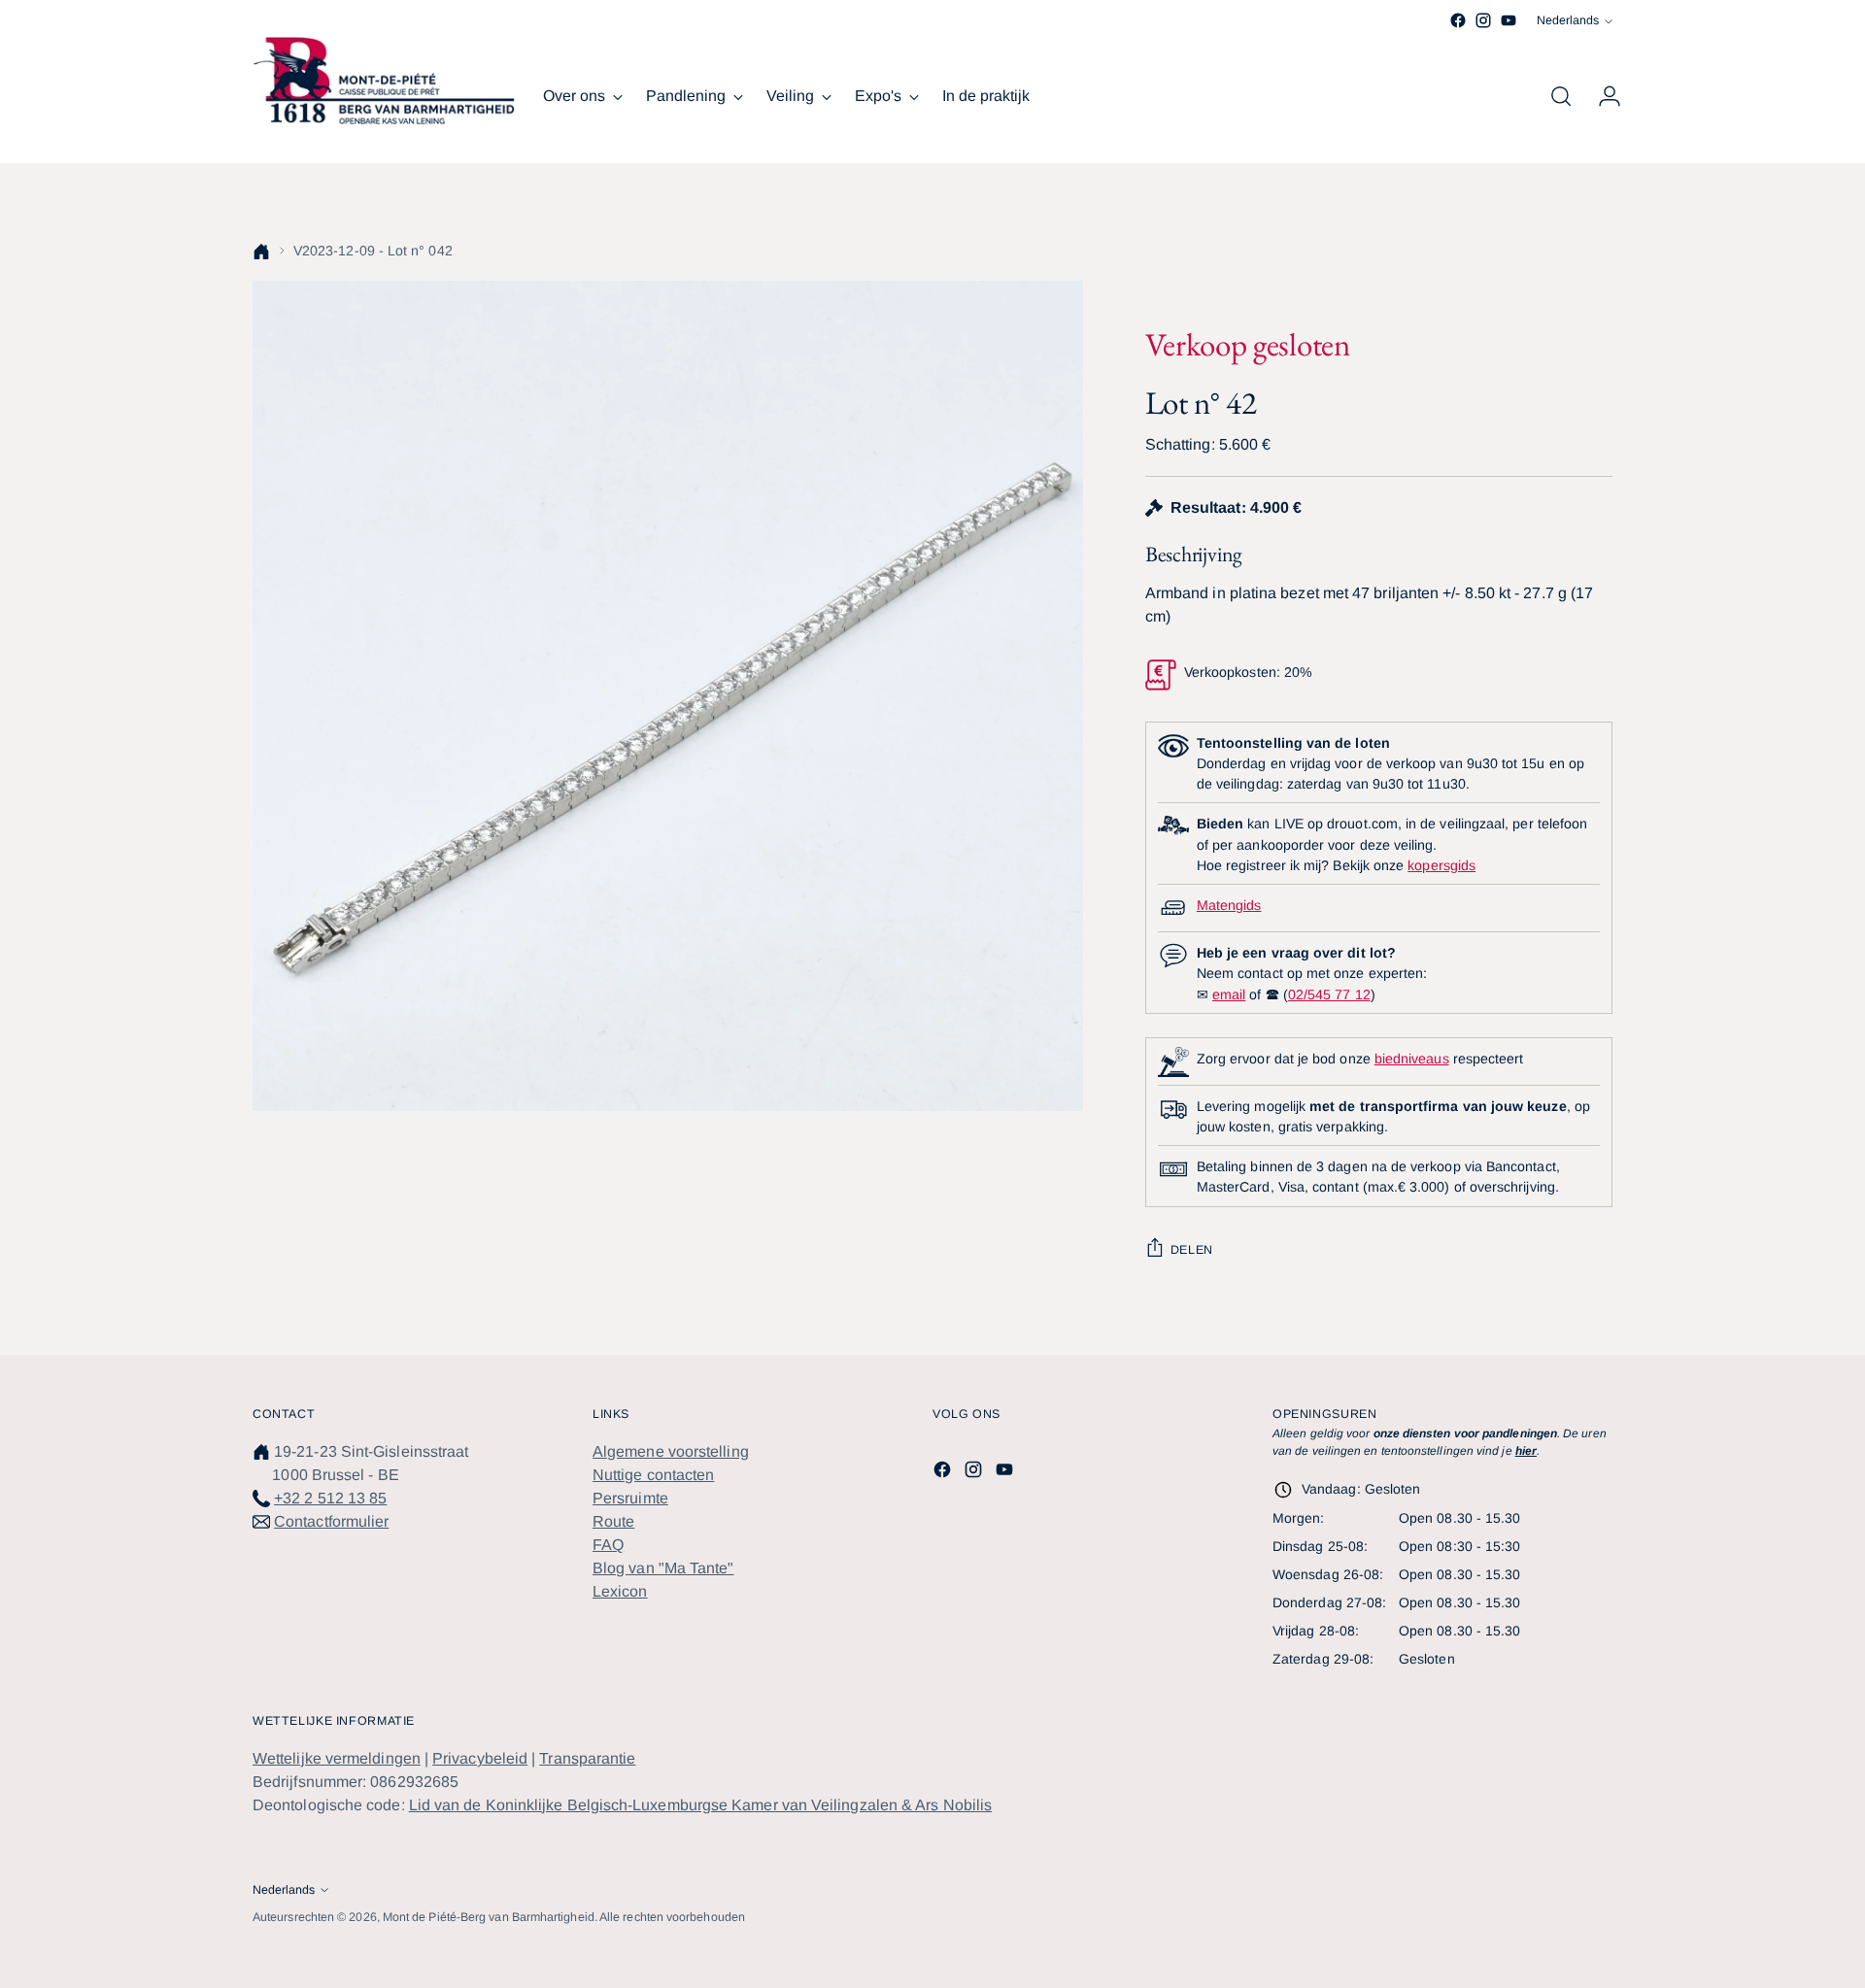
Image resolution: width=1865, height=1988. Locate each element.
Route (613, 1521)
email (1229, 994)
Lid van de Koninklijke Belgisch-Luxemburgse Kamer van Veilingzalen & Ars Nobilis (700, 1805)
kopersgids (1441, 865)
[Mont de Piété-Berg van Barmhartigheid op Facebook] (1458, 20)
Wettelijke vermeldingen (337, 1758)
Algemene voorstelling (671, 1451)
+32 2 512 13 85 (330, 1498)
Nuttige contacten (653, 1475)
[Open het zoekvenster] (1561, 96)
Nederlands (1568, 20)
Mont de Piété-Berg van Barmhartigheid (489, 1917)
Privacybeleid (480, 1758)
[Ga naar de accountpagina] (1602, 96)
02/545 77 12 (1329, 994)
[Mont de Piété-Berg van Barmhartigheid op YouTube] (1509, 20)
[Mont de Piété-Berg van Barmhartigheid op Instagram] (1483, 20)
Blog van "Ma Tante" (663, 1568)
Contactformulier (331, 1521)
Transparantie (587, 1758)
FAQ (608, 1545)
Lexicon (620, 1591)
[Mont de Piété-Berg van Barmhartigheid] (384, 81)
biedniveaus (1412, 1059)
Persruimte (630, 1498)
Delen (1192, 1250)
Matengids (1229, 905)
